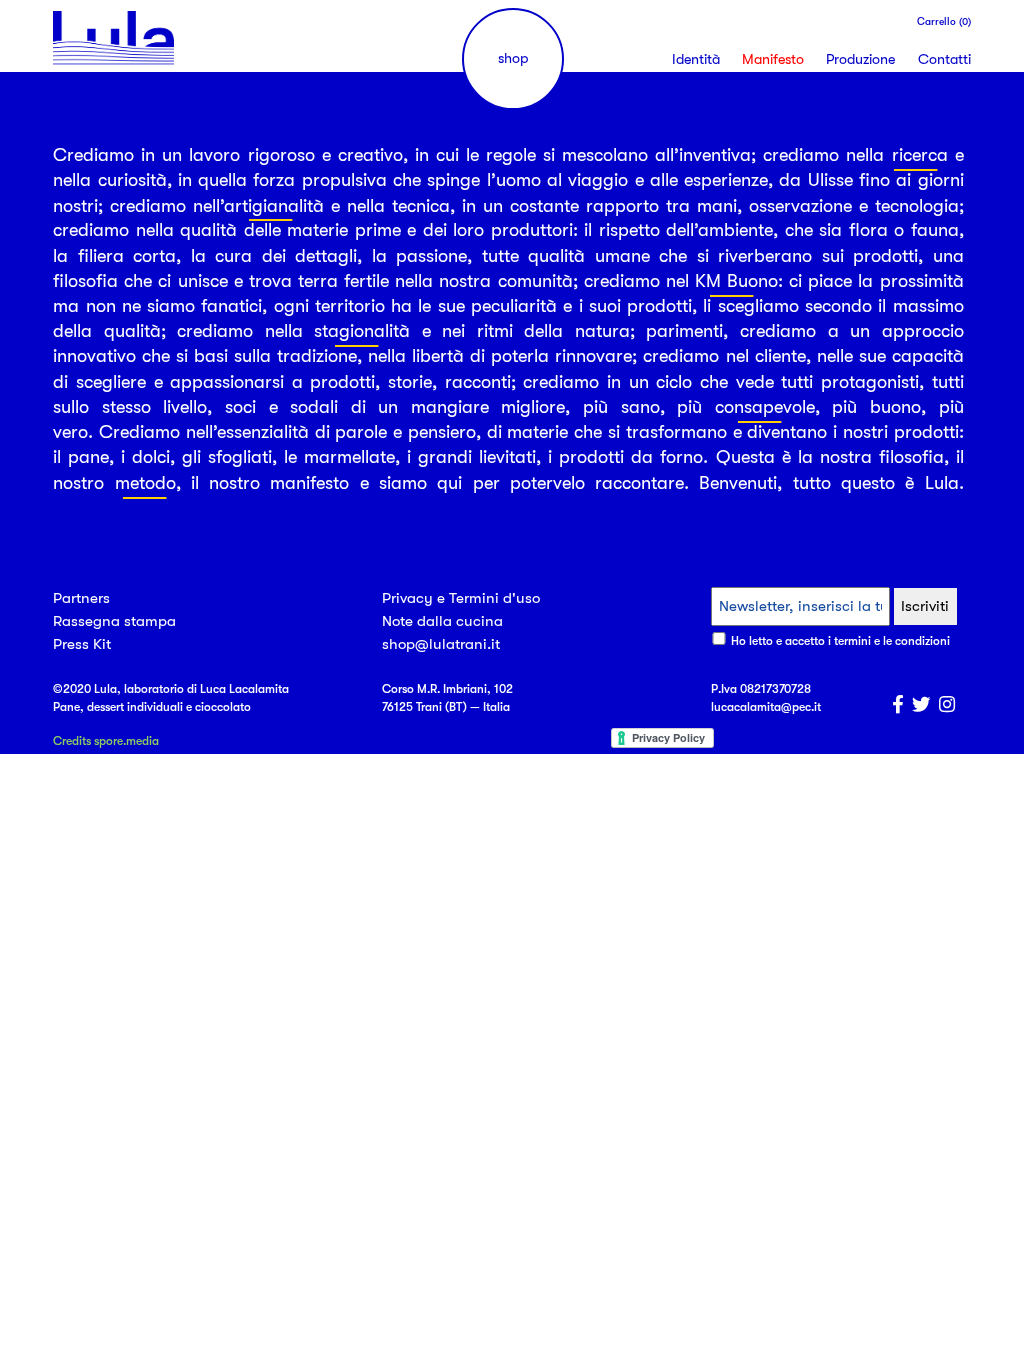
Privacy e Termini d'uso (461, 598)
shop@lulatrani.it (441, 644)
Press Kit (82, 644)
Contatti (944, 59)
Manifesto (773, 59)
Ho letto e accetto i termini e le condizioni (840, 641)
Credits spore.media (106, 741)
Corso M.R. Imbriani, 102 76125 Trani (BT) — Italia (447, 698)
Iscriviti (925, 606)
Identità (696, 59)
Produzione (860, 59)
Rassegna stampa (114, 621)
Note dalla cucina (442, 621)
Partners (81, 598)
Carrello (944, 22)
